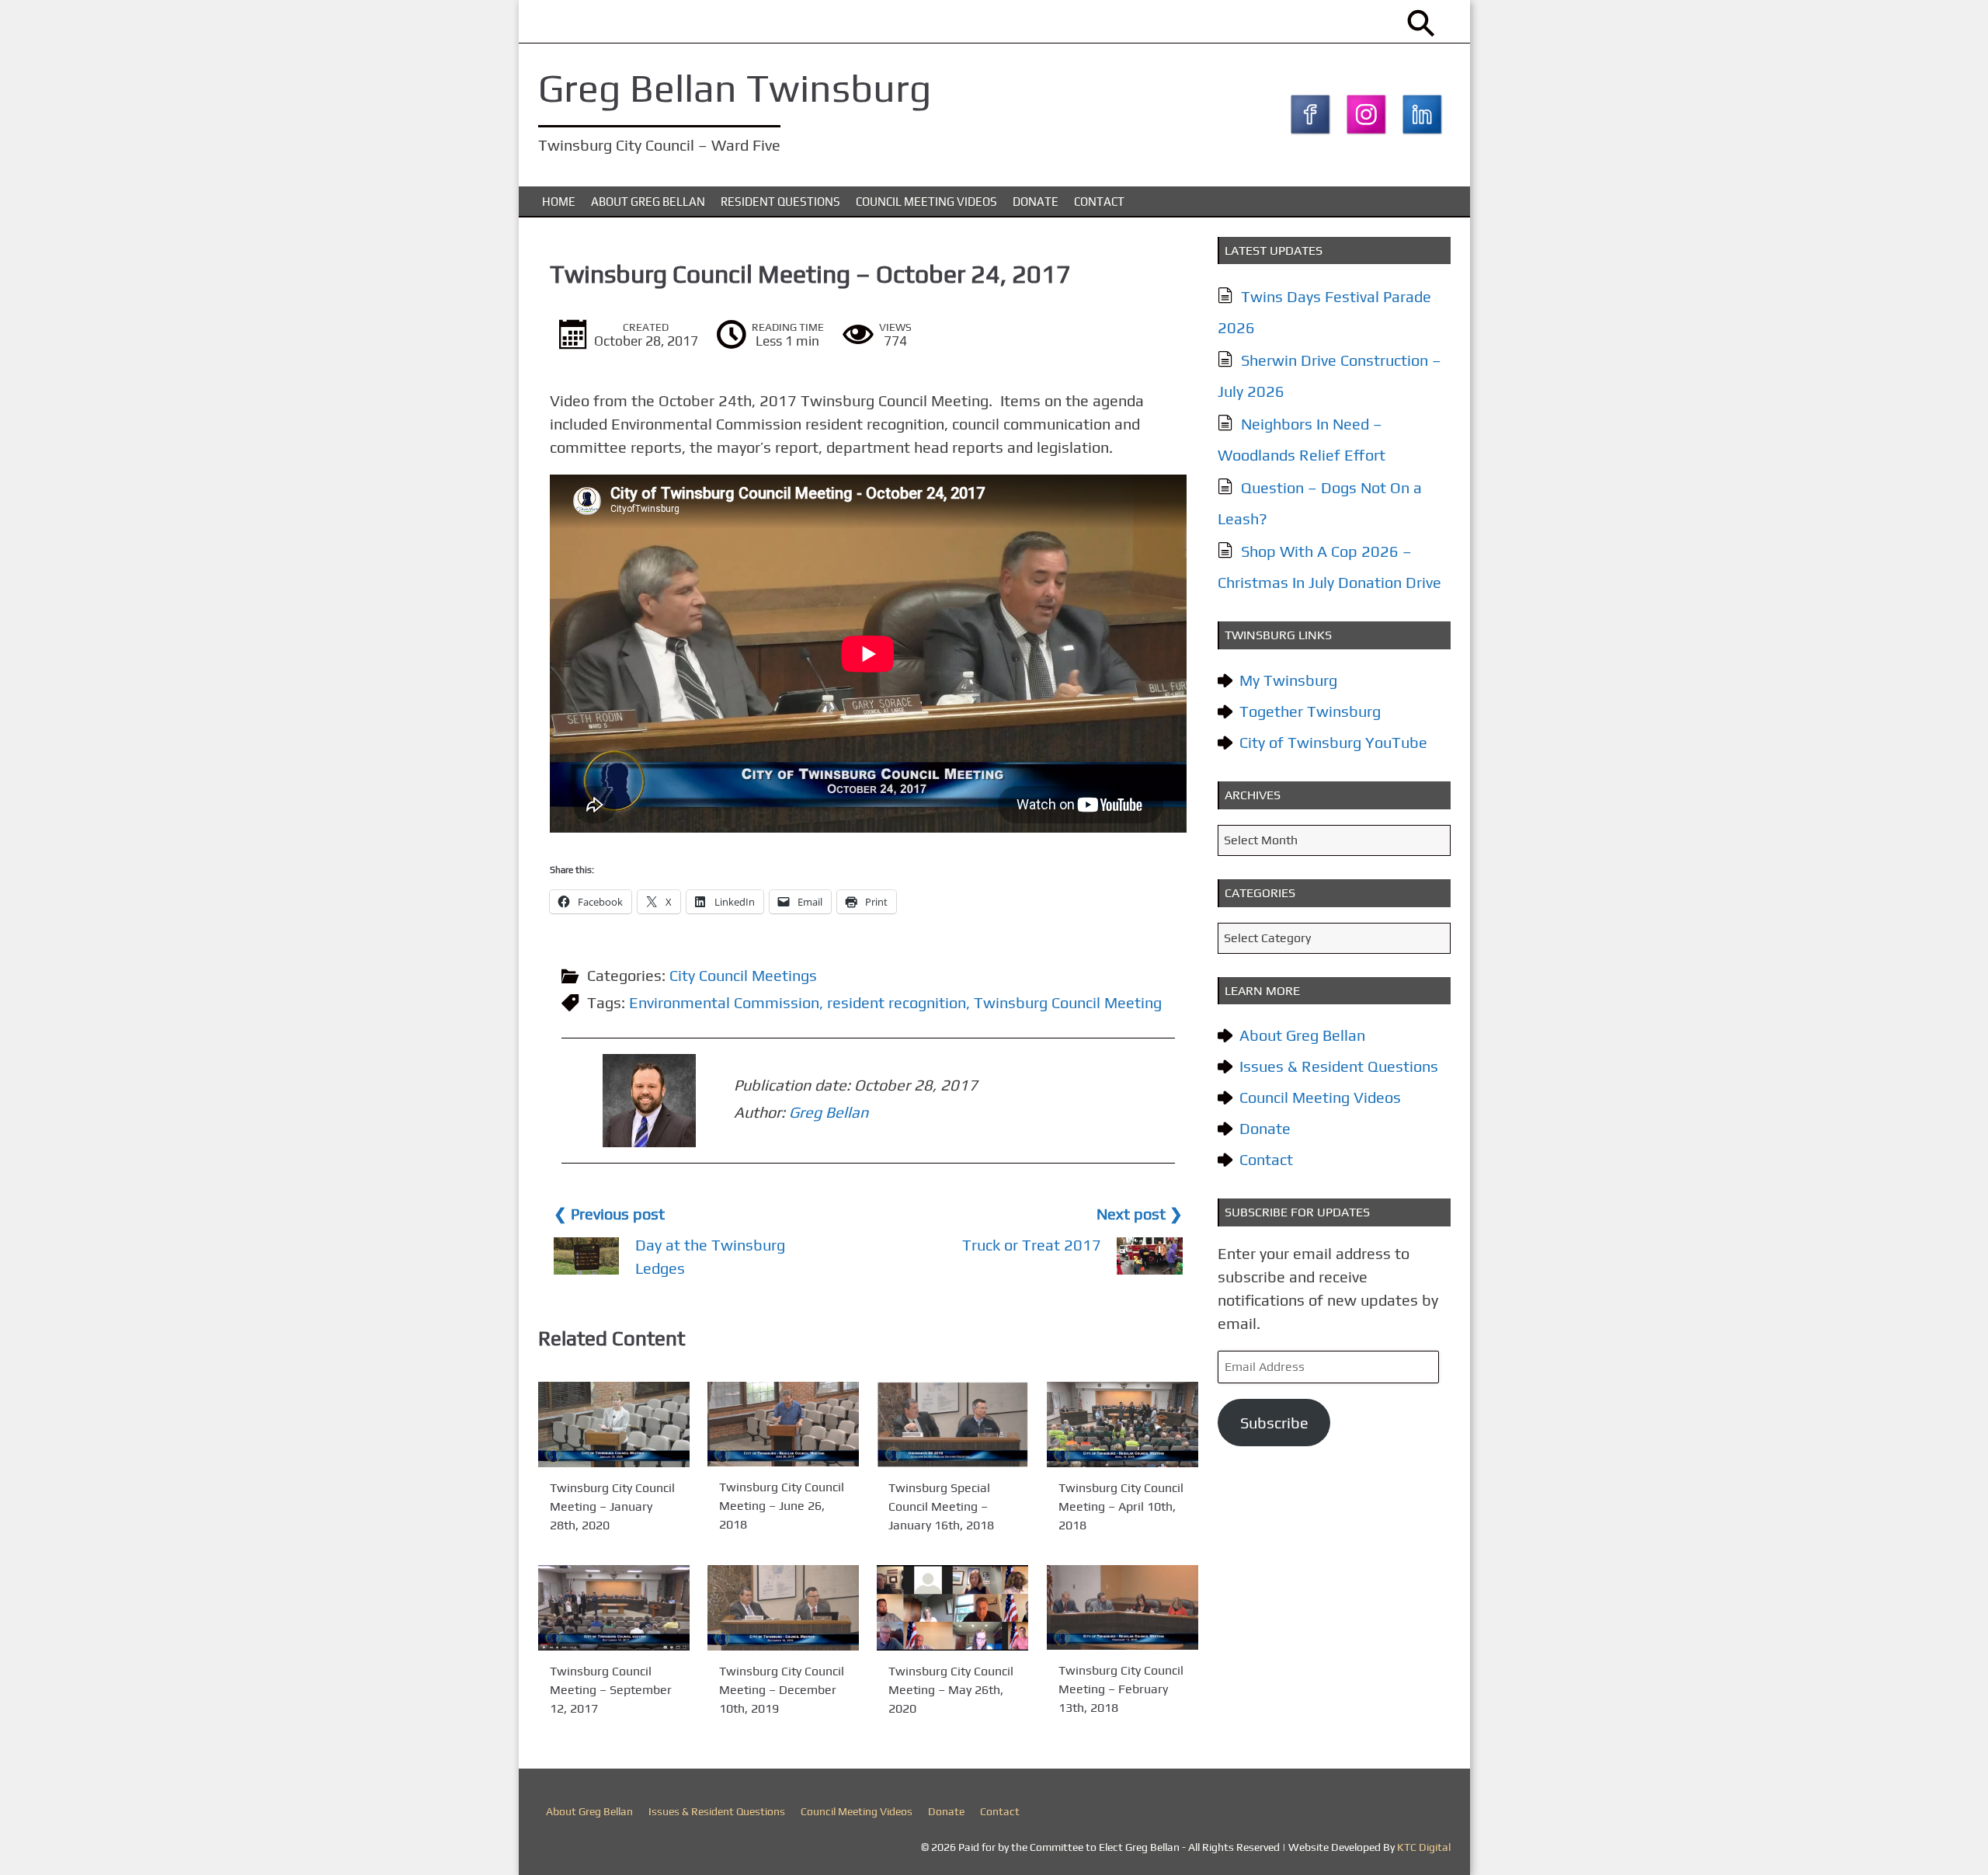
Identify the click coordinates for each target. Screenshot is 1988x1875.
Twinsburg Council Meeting (1068, 1002)
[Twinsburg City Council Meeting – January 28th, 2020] (614, 1425)
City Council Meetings (743, 975)
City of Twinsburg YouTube (1333, 742)
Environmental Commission (724, 1002)
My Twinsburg (1288, 680)
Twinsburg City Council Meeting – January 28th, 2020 (612, 1506)
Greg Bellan (829, 1112)
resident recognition (897, 1002)
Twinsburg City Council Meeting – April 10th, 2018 (1121, 1506)
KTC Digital (1424, 1847)
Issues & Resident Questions (1339, 1066)
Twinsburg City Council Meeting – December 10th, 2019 (782, 1690)
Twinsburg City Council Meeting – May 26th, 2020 (951, 1690)
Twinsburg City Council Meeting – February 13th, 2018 (1121, 1690)
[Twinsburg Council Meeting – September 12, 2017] (614, 1608)
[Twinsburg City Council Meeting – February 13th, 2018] (1123, 1607)
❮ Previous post (609, 1214)
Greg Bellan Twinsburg (735, 88)
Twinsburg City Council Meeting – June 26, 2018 (782, 1505)
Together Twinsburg (1310, 711)
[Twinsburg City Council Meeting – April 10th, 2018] (1123, 1425)
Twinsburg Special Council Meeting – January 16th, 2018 (941, 1506)
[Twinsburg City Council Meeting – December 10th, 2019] (783, 1608)
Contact (1099, 202)
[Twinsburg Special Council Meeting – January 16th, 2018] (952, 1425)
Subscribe (1274, 1423)
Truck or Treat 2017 (1032, 1245)
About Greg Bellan (648, 202)
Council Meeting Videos (926, 202)
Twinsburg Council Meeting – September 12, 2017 (611, 1690)
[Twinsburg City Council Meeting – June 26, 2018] (783, 1424)
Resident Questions (780, 202)
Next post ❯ (1140, 1214)
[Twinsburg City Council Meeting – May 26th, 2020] (952, 1608)
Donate (1036, 202)
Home (559, 202)
